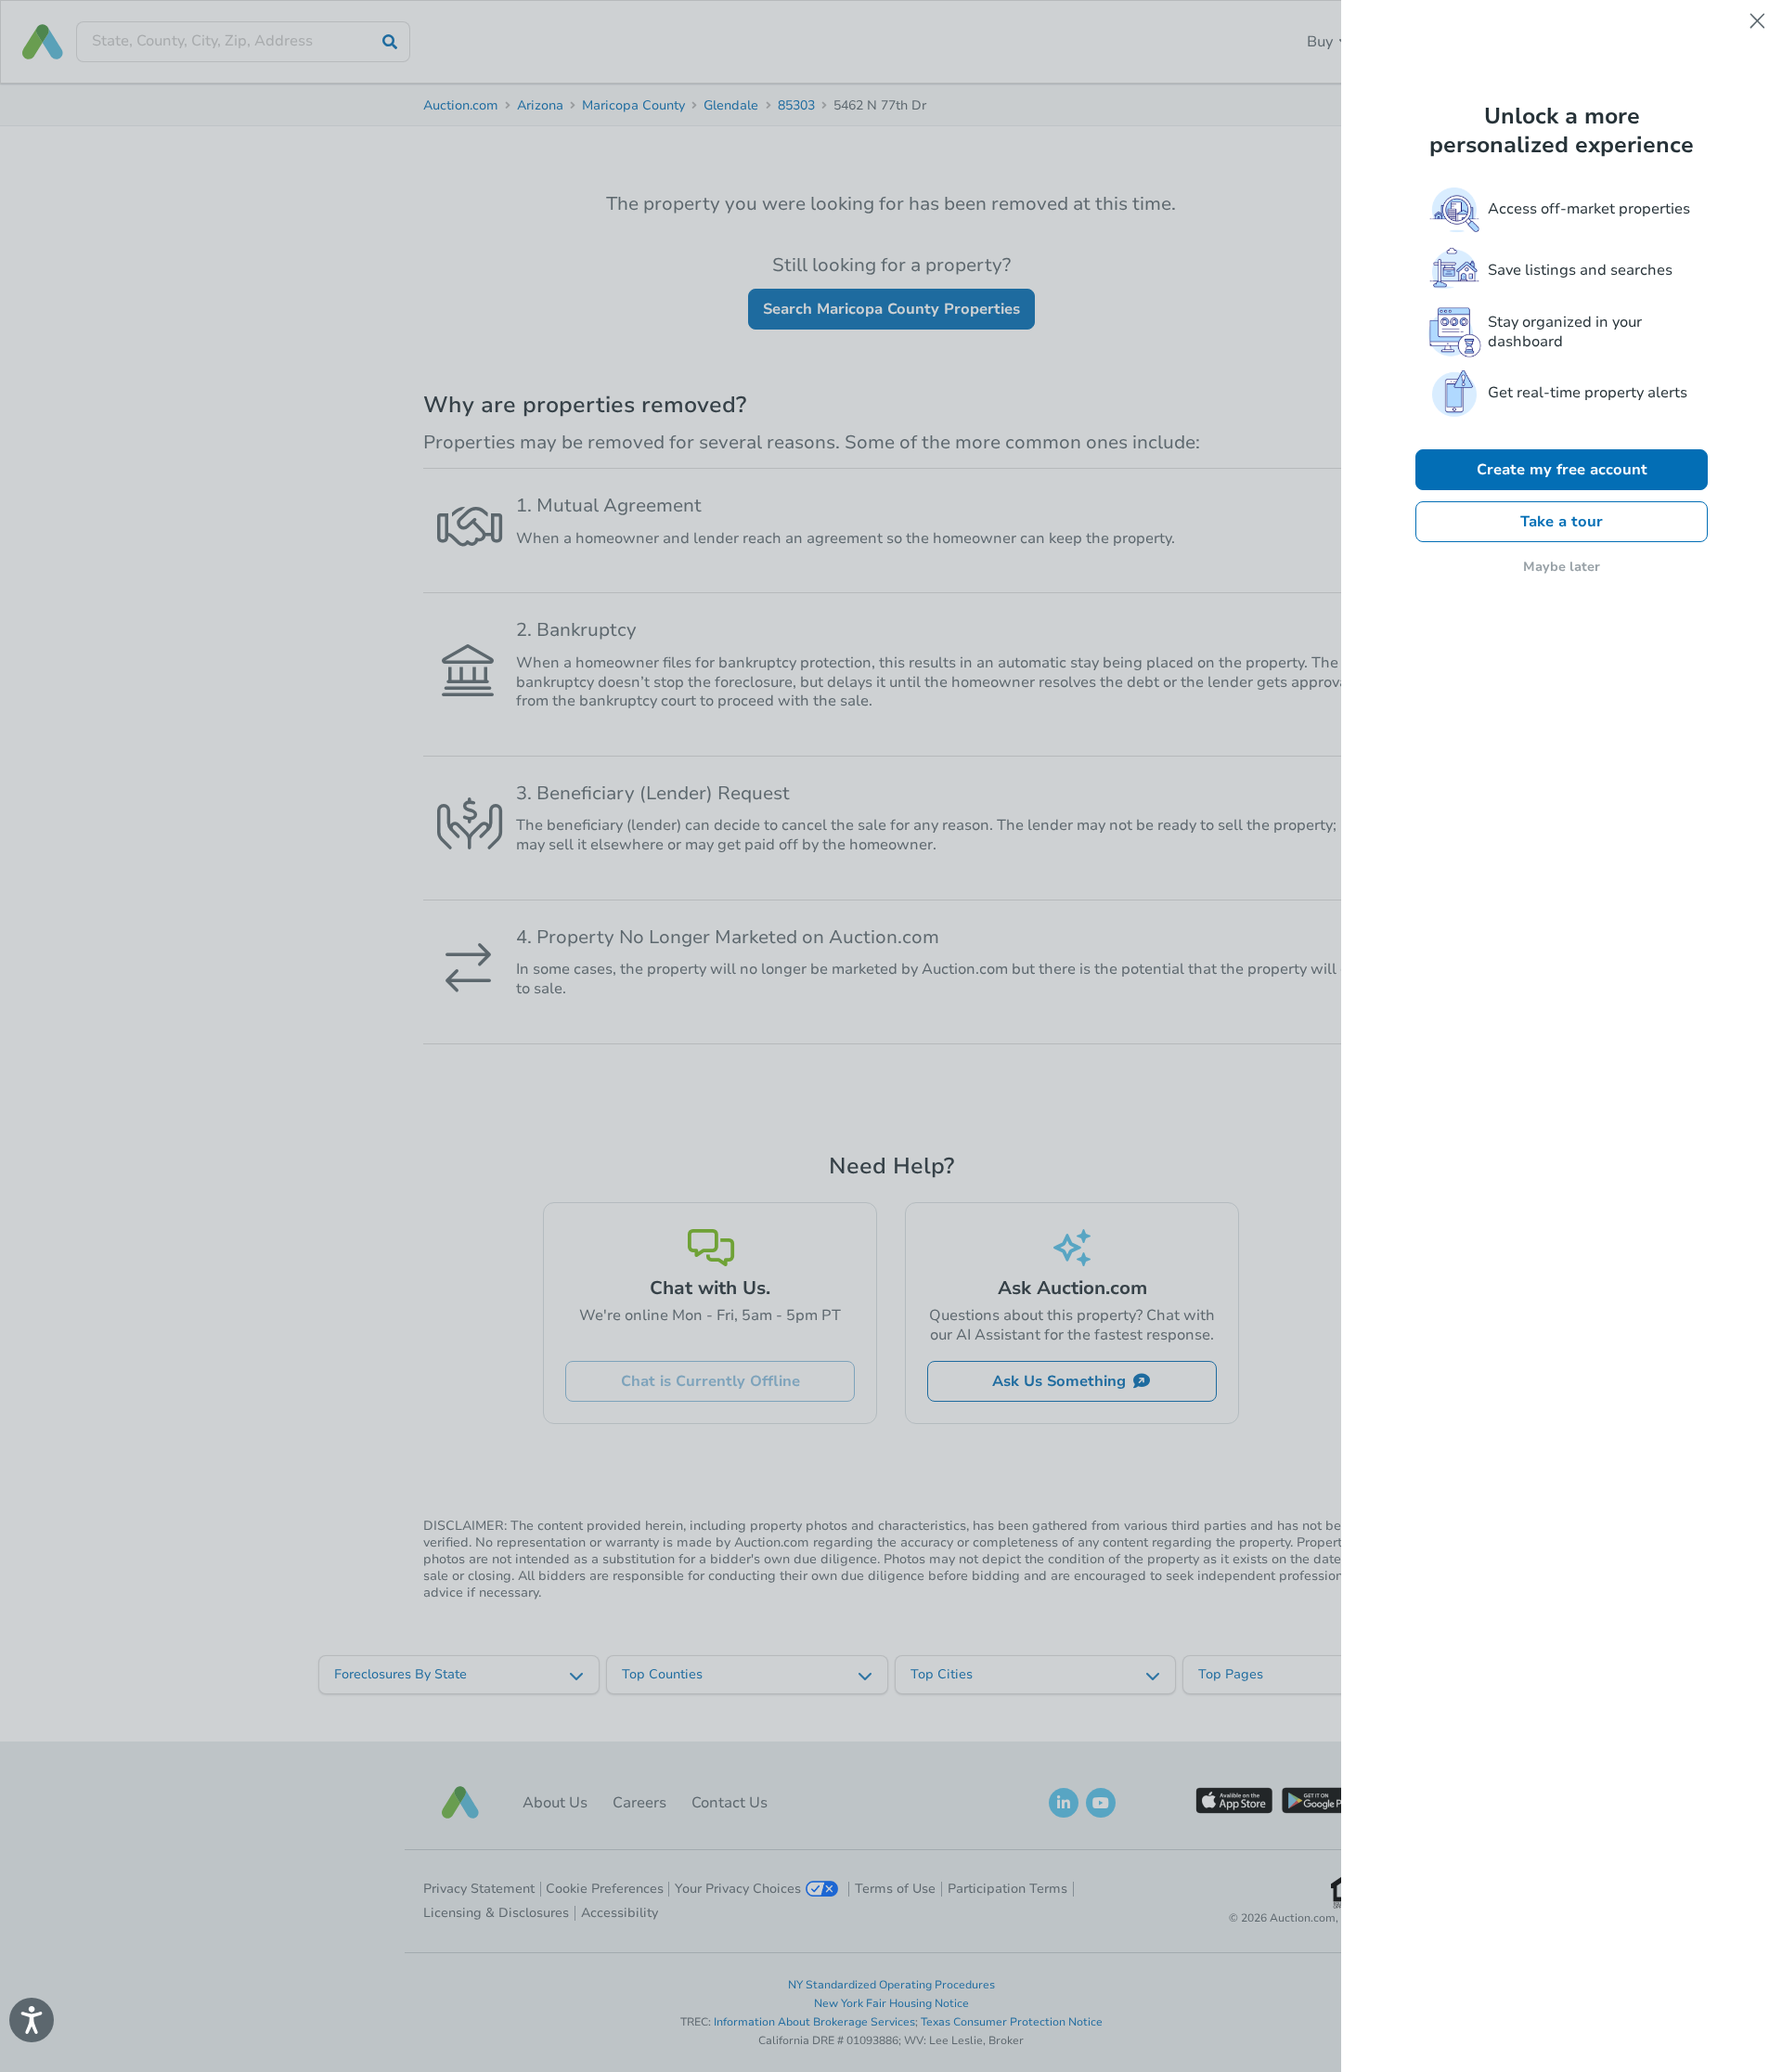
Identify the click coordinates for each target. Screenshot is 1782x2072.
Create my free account (1562, 470)
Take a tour (1562, 522)
